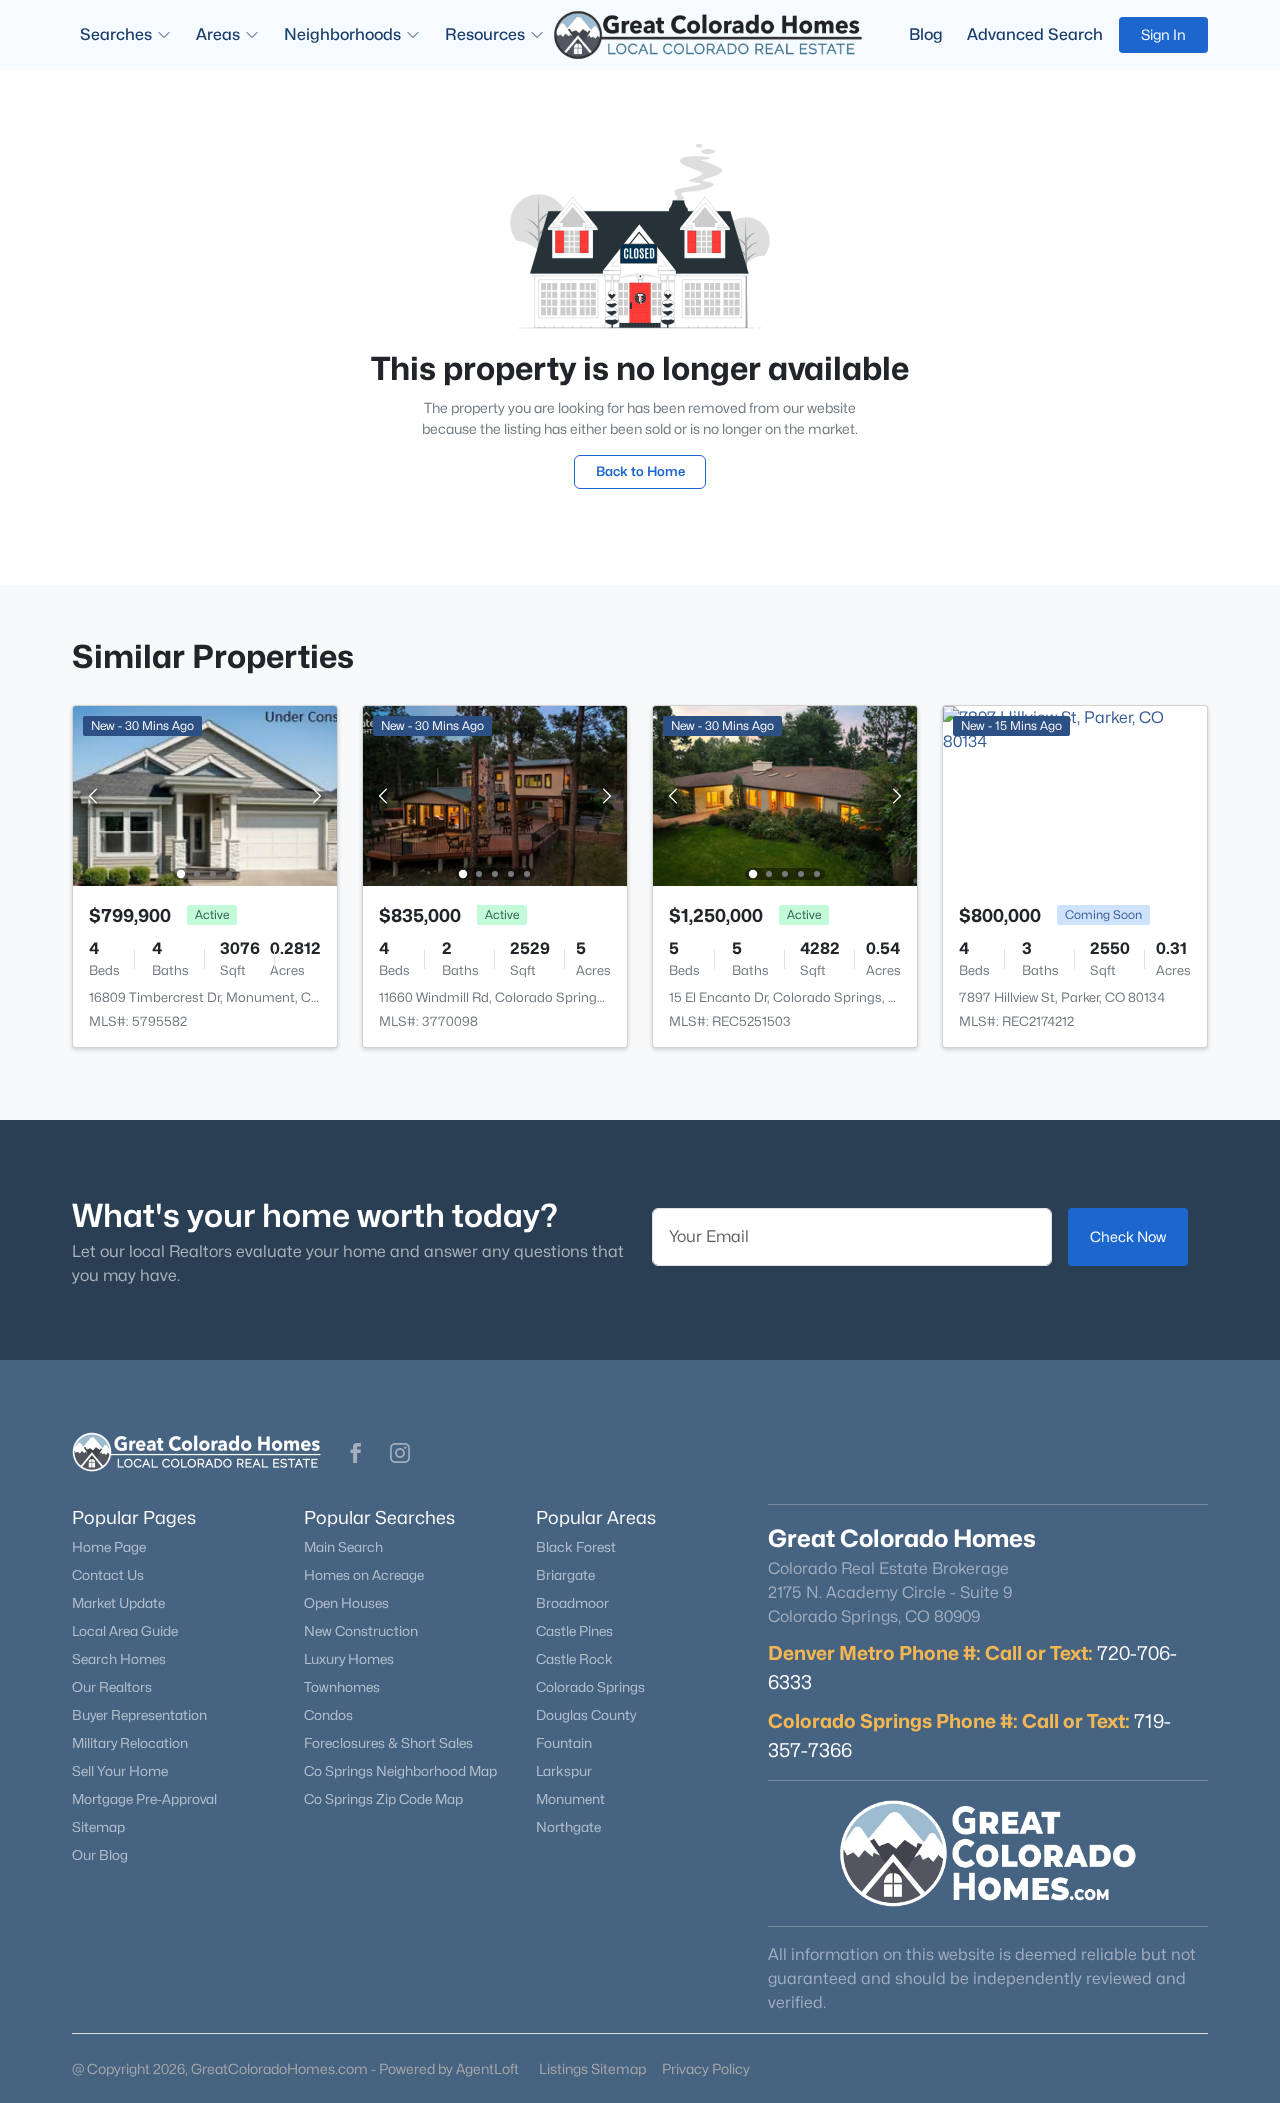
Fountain (564, 1743)
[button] (356, 1453)
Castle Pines (574, 1631)
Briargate (565, 1575)
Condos (328, 1715)
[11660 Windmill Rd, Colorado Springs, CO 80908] (495, 794)
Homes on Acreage (364, 1575)
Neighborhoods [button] (342, 34)
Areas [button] (218, 34)
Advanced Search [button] (1035, 34)
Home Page (109, 1547)
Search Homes (119, 1659)
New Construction (361, 1631)
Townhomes (342, 1687)
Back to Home (640, 471)
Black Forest (576, 1547)
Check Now (1128, 1236)
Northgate (568, 1827)
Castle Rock (574, 1659)
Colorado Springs (590, 1687)
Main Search (343, 1547)
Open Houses (346, 1603)
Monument (570, 1799)
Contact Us (108, 1575)
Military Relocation (130, 1743)
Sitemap (98, 1827)
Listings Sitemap (592, 2068)
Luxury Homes (349, 1659)
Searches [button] (116, 34)
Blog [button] (926, 34)
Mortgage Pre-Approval (144, 1799)
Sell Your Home (120, 1771)
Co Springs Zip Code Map (383, 1799)
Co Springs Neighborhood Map (400, 1771)
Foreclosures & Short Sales (388, 1743)
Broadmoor (572, 1603)
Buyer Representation (139, 1715)
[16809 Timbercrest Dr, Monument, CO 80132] (205, 794)
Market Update (118, 1603)
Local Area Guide (125, 1631)
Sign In (1163, 34)
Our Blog (100, 1855)
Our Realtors (112, 1687)
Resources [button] (485, 34)
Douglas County (586, 1715)
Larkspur (564, 1771)
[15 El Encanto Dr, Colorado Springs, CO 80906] (785, 794)
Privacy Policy (706, 2068)
